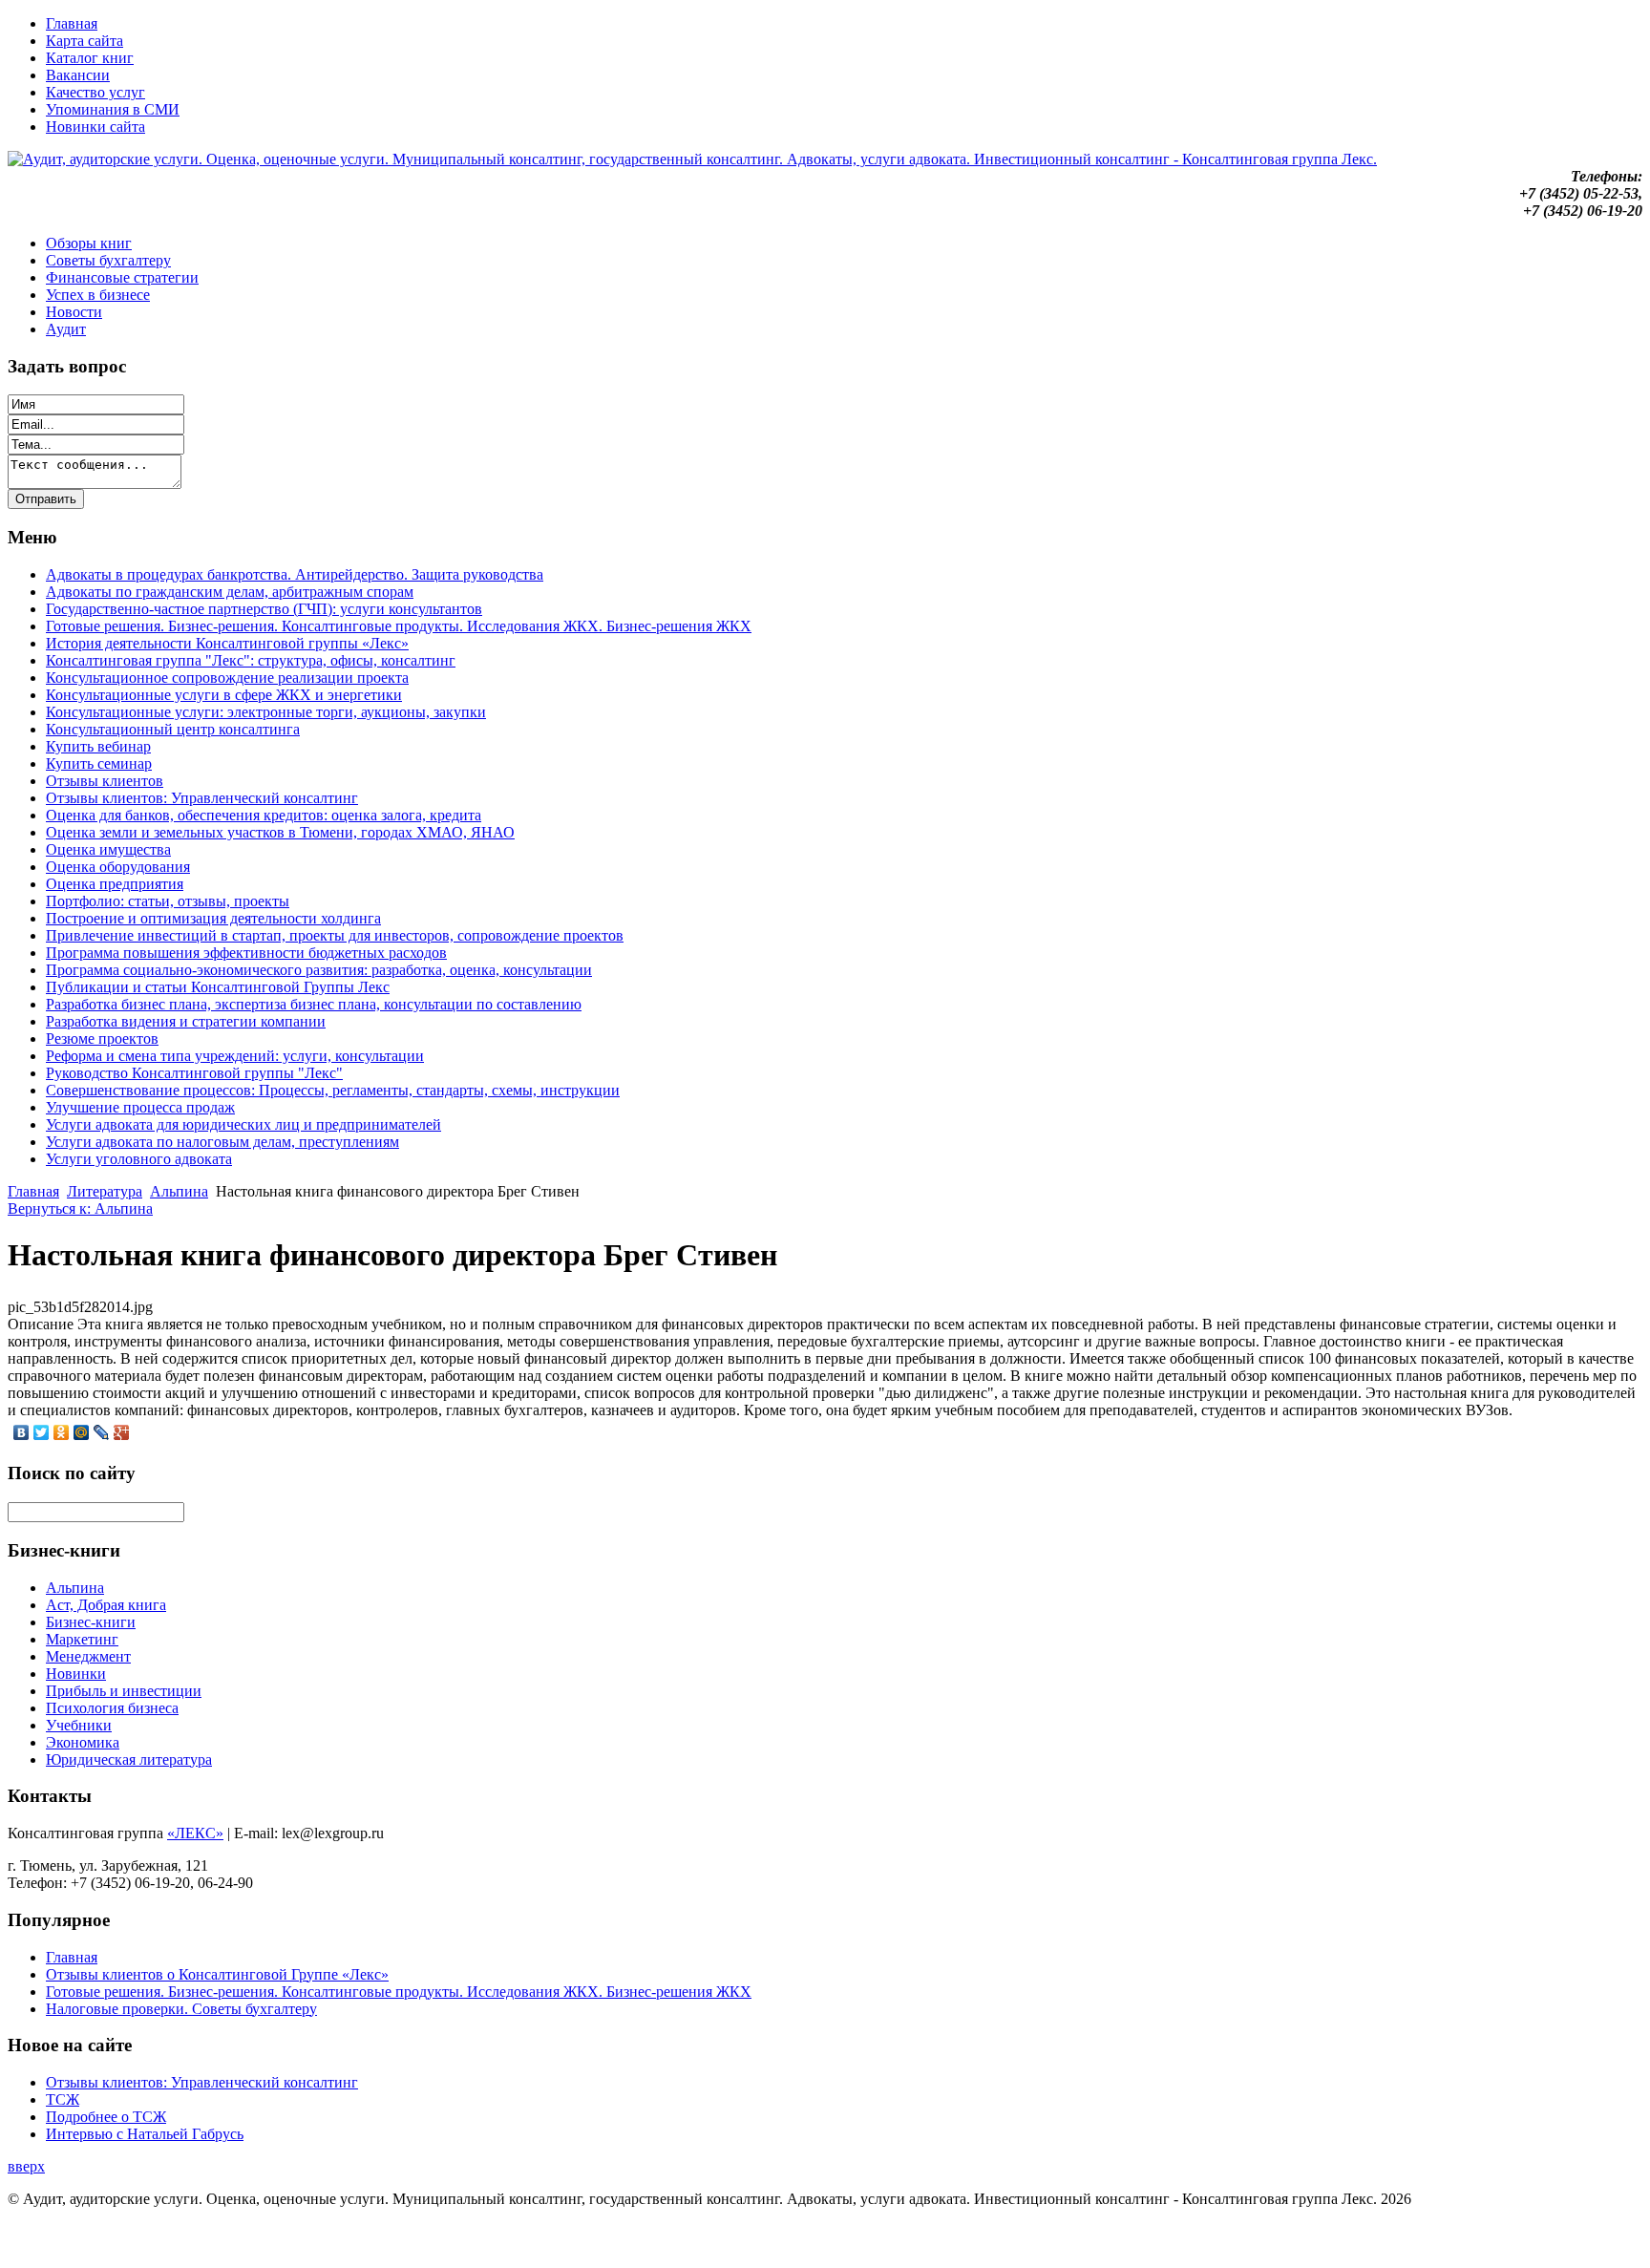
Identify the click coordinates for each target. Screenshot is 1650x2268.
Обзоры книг (89, 243)
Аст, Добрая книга (106, 1605)
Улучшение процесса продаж (140, 1107)
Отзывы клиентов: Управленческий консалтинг (202, 798)
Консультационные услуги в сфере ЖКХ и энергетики (224, 695)
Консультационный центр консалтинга (173, 729)
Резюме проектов (102, 1039)
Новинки (76, 1674)
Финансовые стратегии (122, 277)
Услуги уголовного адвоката (139, 1159)
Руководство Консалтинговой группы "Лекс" (194, 1073)
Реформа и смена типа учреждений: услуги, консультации (235, 1056)
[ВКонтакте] (21, 1432)
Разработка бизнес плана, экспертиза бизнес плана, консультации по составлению (314, 1004)
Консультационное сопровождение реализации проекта (227, 678)
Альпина (179, 1191)
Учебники (79, 1725)
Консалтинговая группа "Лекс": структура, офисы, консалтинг (251, 660)
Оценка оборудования (118, 867)
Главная (72, 23)
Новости (74, 312)
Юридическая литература (129, 1759)
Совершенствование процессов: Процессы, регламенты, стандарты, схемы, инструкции (333, 1090)
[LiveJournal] (102, 1432)
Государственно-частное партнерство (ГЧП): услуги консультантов (264, 609)
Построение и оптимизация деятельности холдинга (213, 918)
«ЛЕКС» (195, 1833)
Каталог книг (90, 58)
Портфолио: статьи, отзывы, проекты (168, 901)
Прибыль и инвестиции (124, 1691)
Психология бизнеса (112, 1708)
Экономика (83, 1742)
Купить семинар (99, 763)
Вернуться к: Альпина (80, 1208)
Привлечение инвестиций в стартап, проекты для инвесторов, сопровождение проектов (335, 935)
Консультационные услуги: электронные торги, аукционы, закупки (266, 712)
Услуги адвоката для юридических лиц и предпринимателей (243, 1124)
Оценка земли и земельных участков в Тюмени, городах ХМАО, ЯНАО (280, 832)
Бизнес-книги (91, 1622)
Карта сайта (85, 41)
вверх (26, 2166)
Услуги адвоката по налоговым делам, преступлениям (222, 1142)
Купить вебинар (98, 746)
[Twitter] (42, 1432)
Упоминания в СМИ (113, 109)
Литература (105, 1191)
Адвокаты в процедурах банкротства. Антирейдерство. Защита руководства (295, 574)
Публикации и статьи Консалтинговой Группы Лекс (218, 987)
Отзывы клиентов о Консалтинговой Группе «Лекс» (217, 1974)
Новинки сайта (95, 127)
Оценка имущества (108, 849)
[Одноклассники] (62, 1432)
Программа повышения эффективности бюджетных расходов (246, 953)
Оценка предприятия (115, 884)
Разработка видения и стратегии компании (186, 1021)
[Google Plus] (122, 1432)
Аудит (66, 329)
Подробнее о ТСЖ (106, 2117)
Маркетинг (82, 1639)
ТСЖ (63, 2099)
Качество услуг (95, 92)
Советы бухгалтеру (108, 260)
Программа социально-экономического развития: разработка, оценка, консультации (319, 970)
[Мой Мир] (82, 1432)
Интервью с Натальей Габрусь (145, 2134)
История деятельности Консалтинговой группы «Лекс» (227, 643)
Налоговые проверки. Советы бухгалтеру (181, 2009)
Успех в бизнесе (98, 295)
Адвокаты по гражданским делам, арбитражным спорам (230, 592)
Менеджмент (88, 1656)
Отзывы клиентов (105, 781)
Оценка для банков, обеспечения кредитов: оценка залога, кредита (264, 815)
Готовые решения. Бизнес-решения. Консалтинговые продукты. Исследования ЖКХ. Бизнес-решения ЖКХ (399, 626)
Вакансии (78, 75)
